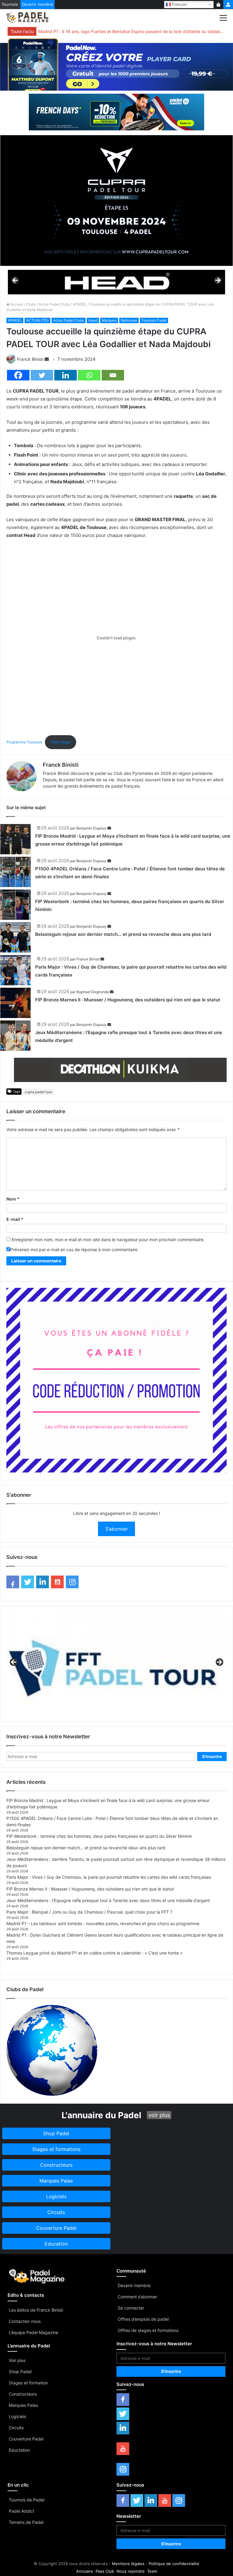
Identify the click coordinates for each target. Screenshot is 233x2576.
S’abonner (116, 1529)
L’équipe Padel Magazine (34, 2332)
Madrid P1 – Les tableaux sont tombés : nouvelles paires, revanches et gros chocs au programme (103, 1923)
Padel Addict (22, 2511)
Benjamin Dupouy (91, 828)
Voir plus (17, 2360)
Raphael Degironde (93, 992)
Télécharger (61, 742)
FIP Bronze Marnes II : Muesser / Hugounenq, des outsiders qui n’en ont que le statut (128, 1000)
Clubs (31, 304)
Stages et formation (28, 2383)
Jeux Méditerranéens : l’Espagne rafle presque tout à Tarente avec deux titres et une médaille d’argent (108, 1900)
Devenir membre (37, 4)
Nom (13, 1199)
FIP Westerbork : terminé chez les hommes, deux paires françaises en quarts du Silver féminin (99, 1836)
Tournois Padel (154, 320)
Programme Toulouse (24, 742)
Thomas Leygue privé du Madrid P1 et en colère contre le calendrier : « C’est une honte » (95, 1953)
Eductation (19, 2450)
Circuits (16, 2428)
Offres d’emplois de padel (143, 2319)
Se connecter (131, 2308)
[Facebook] (18, 375)
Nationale (129, 320)
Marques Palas (23, 2405)
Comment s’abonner (137, 2297)
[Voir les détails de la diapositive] (116, 282)
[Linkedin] (66, 375)
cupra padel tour (38, 1092)
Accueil (16, 304)
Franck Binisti (30, 359)
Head (93, 320)
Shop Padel (20, 2372)
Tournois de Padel (27, 2500)
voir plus (159, 2115)
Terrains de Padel (26, 2522)
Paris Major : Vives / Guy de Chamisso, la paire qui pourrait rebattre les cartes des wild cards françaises (109, 1877)
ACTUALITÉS (37, 320)
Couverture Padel (26, 2439)
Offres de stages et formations (148, 2330)
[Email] (113, 375)
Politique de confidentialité (174, 2564)
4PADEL (80, 304)
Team (152, 2571)
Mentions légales (128, 2564)
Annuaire (85, 2571)
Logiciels (17, 2416)
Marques (109, 320)
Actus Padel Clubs (54, 304)
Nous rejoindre (131, 2571)
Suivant (218, 281)
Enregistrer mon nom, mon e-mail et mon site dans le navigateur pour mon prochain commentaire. (108, 1239)
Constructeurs (23, 2394)
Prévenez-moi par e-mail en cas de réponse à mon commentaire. (74, 1249)
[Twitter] (42, 375)
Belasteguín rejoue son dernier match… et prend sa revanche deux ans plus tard (123, 934)
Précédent (15, 281)
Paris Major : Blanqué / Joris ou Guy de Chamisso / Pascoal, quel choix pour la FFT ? (89, 1912)
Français (179, 4)
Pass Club (105, 2571)
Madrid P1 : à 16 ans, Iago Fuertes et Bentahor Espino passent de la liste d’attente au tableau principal (131, 31)
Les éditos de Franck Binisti (36, 2310)
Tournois (10, 4)
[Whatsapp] (89, 375)
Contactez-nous (25, 2321)
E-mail (15, 1219)
